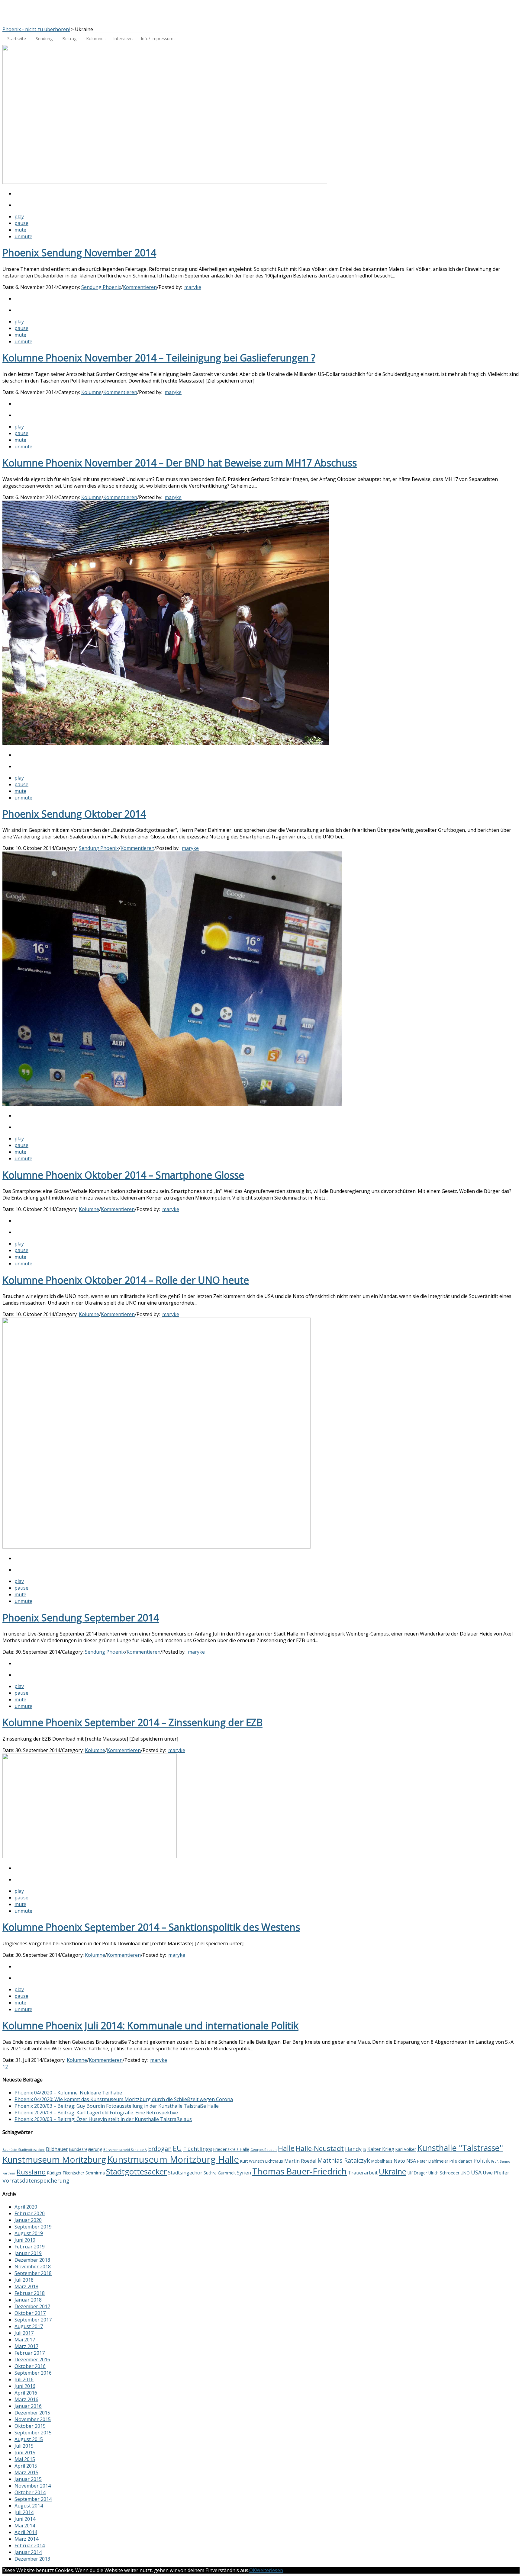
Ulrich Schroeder (444, 2173)
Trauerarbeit (363, 2173)
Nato (399, 2161)
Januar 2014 (28, 2552)
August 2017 (29, 2326)
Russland (31, 2172)
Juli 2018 (24, 2280)
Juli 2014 (24, 2512)
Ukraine (393, 2171)
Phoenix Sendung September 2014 (81, 1618)
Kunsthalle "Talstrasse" (460, 2148)
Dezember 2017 (32, 2306)
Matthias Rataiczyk (344, 2160)
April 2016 (26, 2393)
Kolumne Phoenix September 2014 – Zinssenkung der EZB (132, 1722)
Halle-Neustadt (320, 2148)
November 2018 (33, 2267)
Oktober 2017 (30, 2313)
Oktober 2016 (30, 2366)
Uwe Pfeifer (496, 2173)
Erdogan (160, 2149)
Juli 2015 (24, 2446)
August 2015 (29, 2439)
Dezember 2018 (32, 2260)
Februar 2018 (30, 2293)
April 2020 (26, 2207)
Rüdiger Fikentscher (66, 2173)
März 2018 (26, 2286)
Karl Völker (406, 2149)
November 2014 (33, 2486)
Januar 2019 (28, 2253)
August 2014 (29, 2506)
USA (476, 2172)
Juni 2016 (25, 2386)
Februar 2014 (30, 2546)
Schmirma (95, 2173)
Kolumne (91, 392)
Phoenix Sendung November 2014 (79, 253)
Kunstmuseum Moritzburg (54, 2159)
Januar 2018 (28, 2300)
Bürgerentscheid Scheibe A (125, 2150)
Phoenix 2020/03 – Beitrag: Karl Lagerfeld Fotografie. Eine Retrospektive (96, 2113)
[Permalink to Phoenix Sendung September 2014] (156, 1547)
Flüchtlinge (198, 2149)
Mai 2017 (25, 2340)
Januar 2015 (28, 2479)
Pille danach (461, 2161)
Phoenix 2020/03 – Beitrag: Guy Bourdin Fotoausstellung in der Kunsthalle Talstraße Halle (117, 2106)
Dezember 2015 (32, 2413)
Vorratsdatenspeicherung (36, 2180)
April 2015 (26, 2466)
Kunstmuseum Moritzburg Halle (173, 2159)
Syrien (244, 2173)
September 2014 (33, 2499)
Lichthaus (274, 2161)
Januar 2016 (28, 2406)
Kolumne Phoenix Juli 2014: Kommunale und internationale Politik (150, 2025)
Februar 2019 (30, 2247)
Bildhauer (57, 2149)
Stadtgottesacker (136, 2171)
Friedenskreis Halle (231, 2149)
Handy (353, 2149)
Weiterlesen (269, 2570)
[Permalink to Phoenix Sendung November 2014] (165, 182)
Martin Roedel (300, 2161)
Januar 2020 (28, 2220)
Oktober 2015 (30, 2426)
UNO (465, 2173)
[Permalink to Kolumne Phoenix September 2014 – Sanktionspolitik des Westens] (90, 1857)
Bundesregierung (86, 2149)
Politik (482, 2161)
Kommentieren (140, 287)
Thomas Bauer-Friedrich (300, 2171)
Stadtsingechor (185, 2173)
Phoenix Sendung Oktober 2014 (74, 814)
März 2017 (26, 2346)
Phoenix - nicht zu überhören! (36, 29)
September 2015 (33, 2433)
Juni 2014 (25, 2519)
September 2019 (33, 2227)
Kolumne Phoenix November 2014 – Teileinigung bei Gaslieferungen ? (159, 358)
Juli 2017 (24, 2333)
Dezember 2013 (32, 2559)
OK (253, 2570)
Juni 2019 (25, 2240)
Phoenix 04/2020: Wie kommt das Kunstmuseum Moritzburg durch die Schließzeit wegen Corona (124, 2099)
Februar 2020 (30, 2213)
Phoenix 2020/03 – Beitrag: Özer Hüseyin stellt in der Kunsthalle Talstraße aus (103, 2119)
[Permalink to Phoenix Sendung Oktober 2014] (166, 743)
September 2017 (33, 2320)
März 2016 (26, 2399)
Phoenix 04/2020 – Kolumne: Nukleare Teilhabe (68, 2093)
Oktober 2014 (30, 2492)
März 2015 (26, 2472)
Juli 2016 (24, 2379)
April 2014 (26, 2532)
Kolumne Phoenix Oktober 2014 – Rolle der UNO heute (126, 1280)
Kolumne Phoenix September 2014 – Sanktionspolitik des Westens (151, 1927)
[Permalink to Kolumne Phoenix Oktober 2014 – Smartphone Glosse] (172, 1104)
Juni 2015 (25, 2453)
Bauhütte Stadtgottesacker (24, 2150)
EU (177, 2148)
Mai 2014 (25, 2526)
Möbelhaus (382, 2161)
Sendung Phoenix (101, 287)
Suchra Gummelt (220, 2173)
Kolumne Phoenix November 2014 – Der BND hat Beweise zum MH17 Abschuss (180, 463)
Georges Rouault (264, 2150)
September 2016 (33, 2373)
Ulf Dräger (417, 2173)
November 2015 (33, 2419)
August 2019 (29, 2233)
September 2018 (33, 2273)
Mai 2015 (25, 2459)
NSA (411, 2161)
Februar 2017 (30, 2353)
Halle (286, 2148)
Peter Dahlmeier (433, 2161)
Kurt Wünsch (252, 2161)
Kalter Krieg (381, 2149)
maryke (193, 287)
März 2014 (26, 2539)
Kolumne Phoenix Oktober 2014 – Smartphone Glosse (123, 1175)
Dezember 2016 (32, 2360)
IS (364, 2149)
